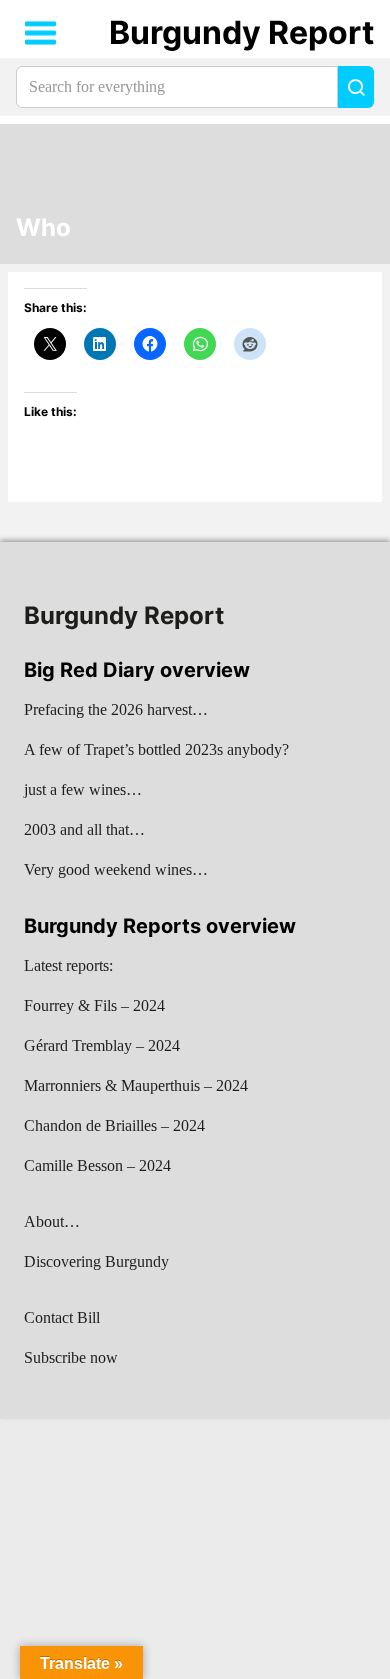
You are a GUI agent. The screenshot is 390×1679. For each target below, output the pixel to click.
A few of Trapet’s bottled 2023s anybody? (156, 749)
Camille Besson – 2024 (97, 1165)
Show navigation (41, 33)
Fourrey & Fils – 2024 (94, 1005)
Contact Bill (62, 1317)
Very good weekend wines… (116, 869)
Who (43, 228)
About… (52, 1221)
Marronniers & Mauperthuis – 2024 (136, 1085)
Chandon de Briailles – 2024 (114, 1125)
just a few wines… (83, 789)
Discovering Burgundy (96, 1261)
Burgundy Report (241, 32)
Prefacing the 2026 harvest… (116, 709)
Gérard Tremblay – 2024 (102, 1045)
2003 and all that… (84, 829)
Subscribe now (71, 1357)
